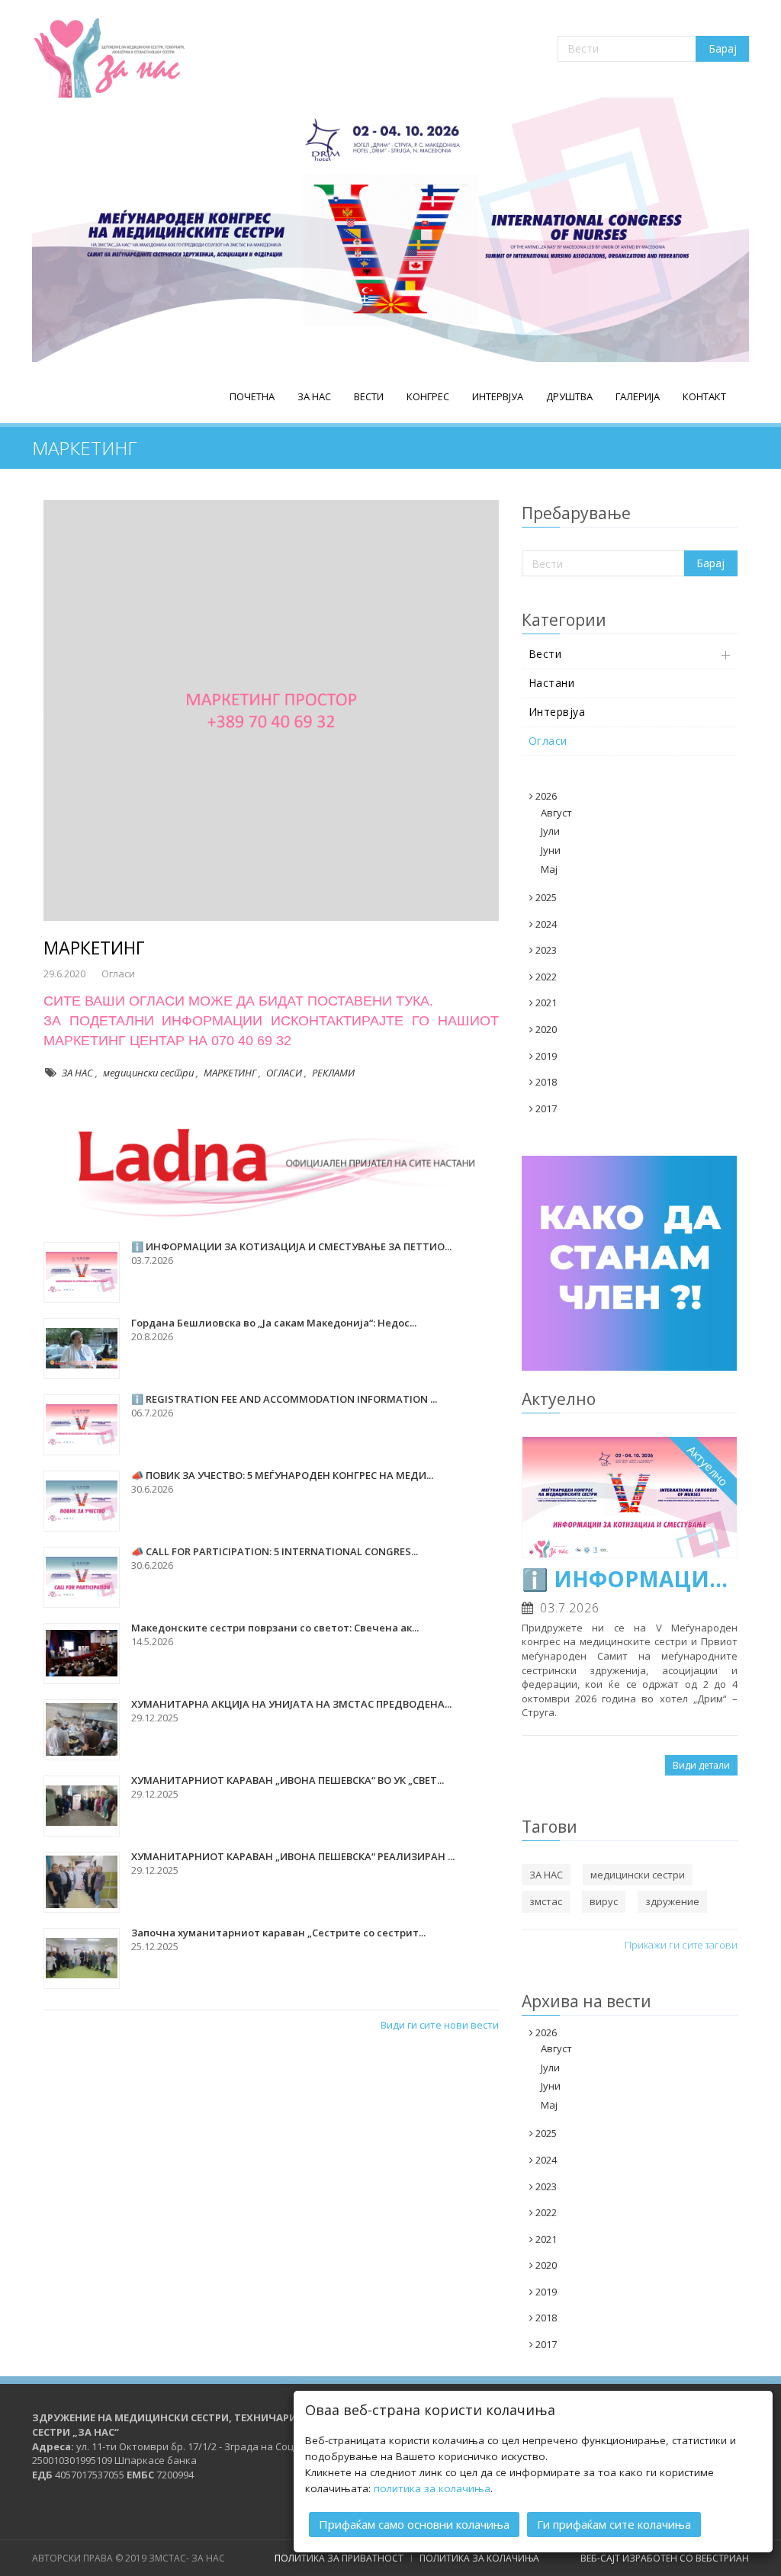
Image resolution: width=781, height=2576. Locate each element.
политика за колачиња (432, 2488)
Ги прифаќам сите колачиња (614, 2524)
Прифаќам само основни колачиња (414, 2524)
